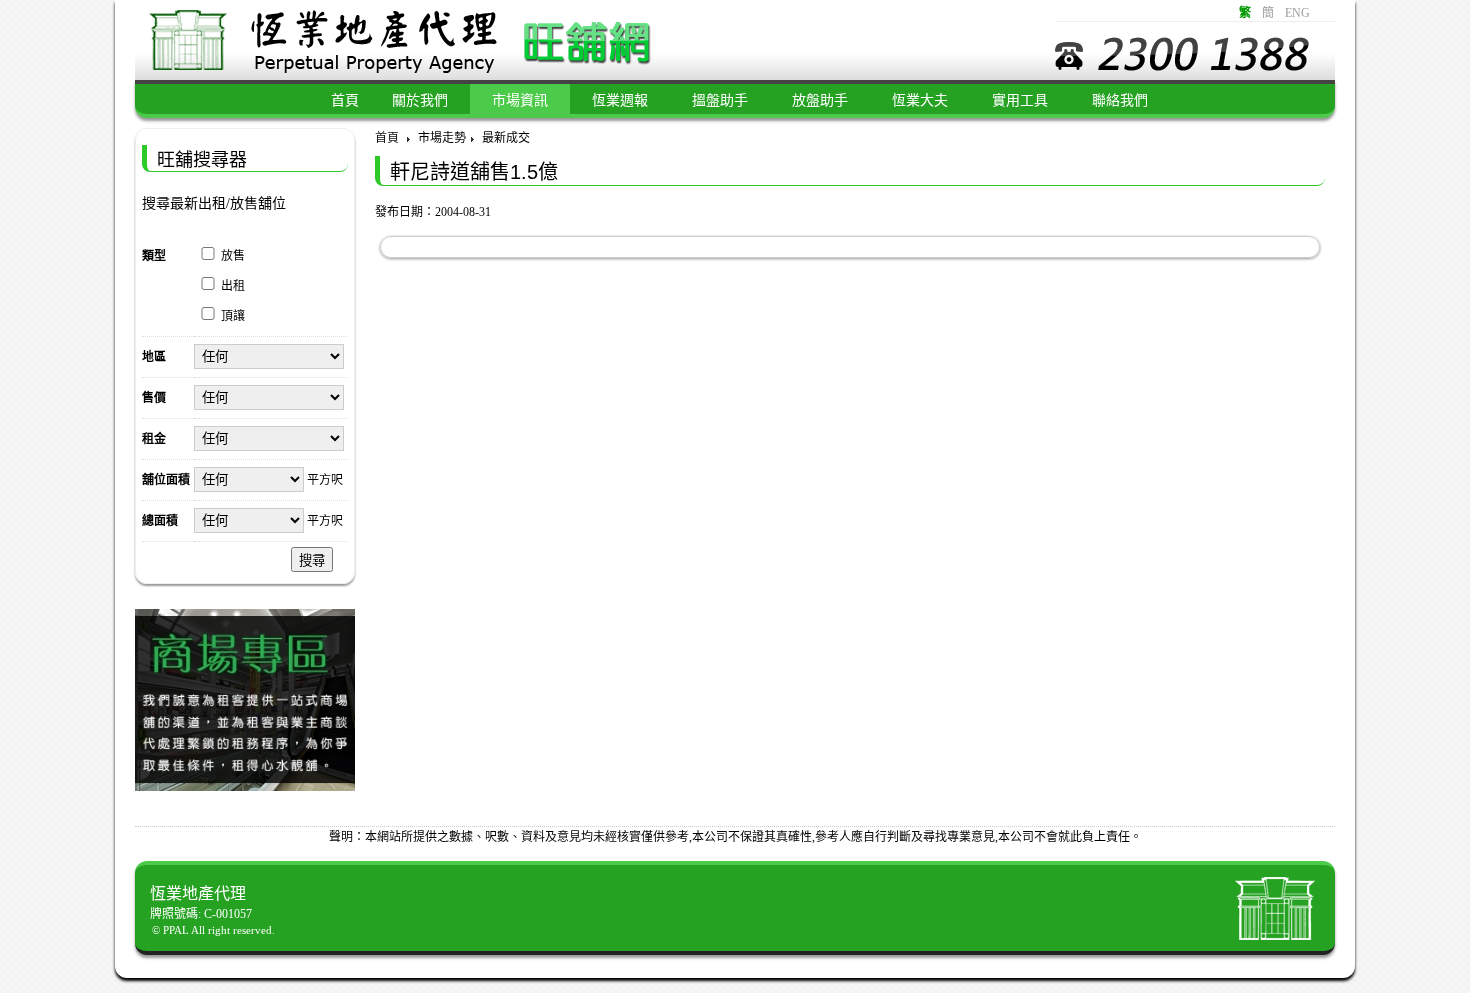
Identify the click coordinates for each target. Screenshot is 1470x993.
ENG (1297, 13)
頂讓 (233, 316)
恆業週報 (620, 100)
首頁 (387, 138)
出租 (233, 286)
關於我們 (420, 100)
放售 (233, 256)
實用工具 (1020, 100)
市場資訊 (520, 100)
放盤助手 (820, 100)
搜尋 (312, 560)
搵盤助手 (720, 100)
